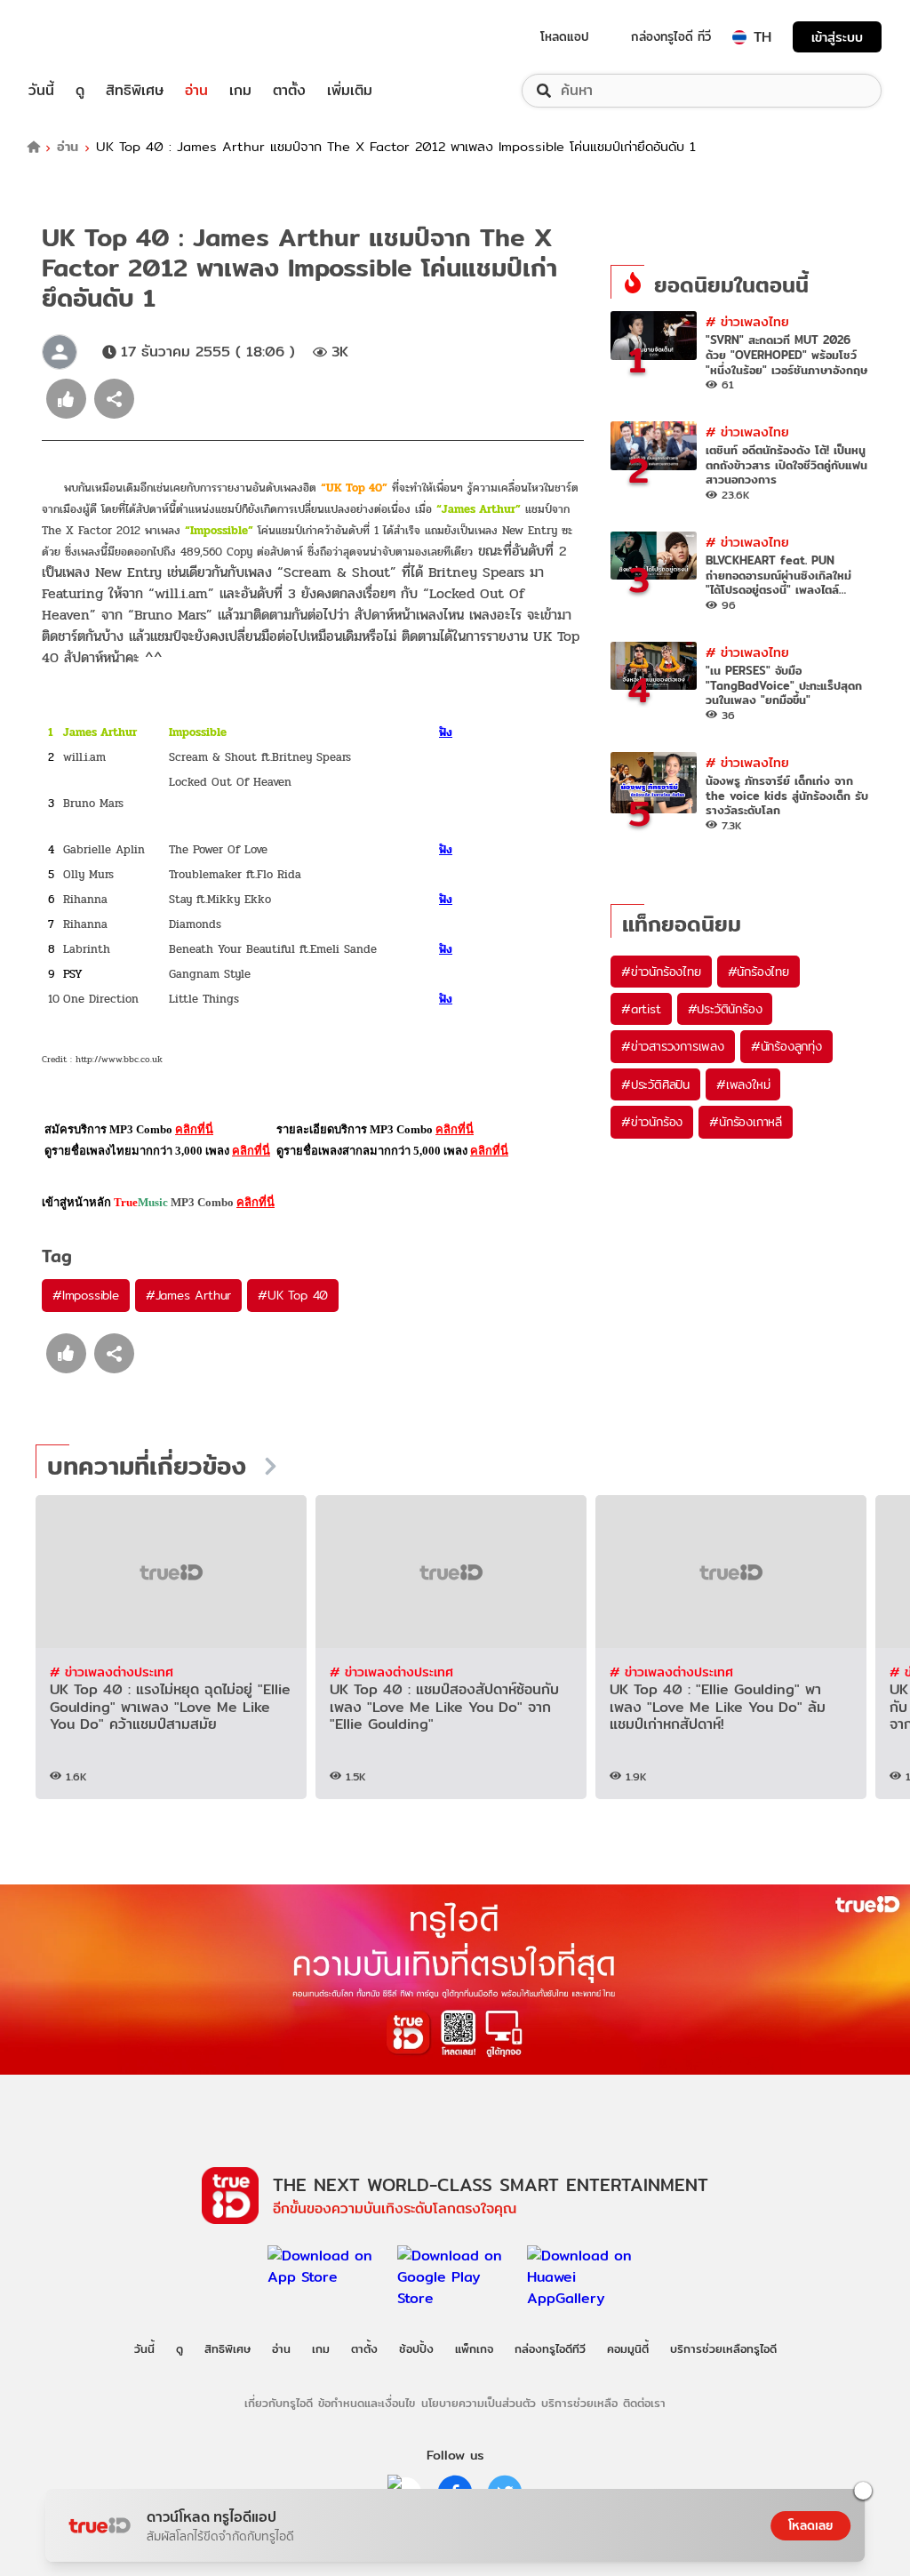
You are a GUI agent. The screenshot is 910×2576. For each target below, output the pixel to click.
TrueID (82, 37)
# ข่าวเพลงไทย (747, 321)
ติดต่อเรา (644, 2403)
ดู (80, 91)
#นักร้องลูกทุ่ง (786, 1046)
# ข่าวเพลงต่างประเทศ (112, 1672)
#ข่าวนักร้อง (652, 1122)
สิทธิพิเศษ (135, 91)
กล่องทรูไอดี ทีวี (671, 36)
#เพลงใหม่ (743, 1084)
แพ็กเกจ (474, 2348)
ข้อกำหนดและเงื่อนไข (367, 2403)
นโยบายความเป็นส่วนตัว (479, 2403)
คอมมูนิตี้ (628, 2348)
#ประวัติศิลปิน (655, 1084)
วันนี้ (41, 91)
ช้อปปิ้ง (416, 2348)
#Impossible (86, 1295)
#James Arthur (188, 1295)
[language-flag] (739, 37)
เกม (240, 91)
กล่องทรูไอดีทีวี (550, 2348)
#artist (641, 1009)
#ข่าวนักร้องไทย (661, 972)
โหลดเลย (810, 2525)
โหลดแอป (565, 36)
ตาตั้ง (289, 91)
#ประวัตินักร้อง (725, 1009)
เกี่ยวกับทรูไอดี (279, 2403)
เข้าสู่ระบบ (837, 37)
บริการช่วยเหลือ (579, 2403)
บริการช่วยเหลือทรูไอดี (723, 2348)
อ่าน (196, 91)
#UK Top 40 (293, 1295)
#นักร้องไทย (758, 972)
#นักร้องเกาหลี (746, 1122)
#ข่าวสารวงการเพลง (673, 1046)
